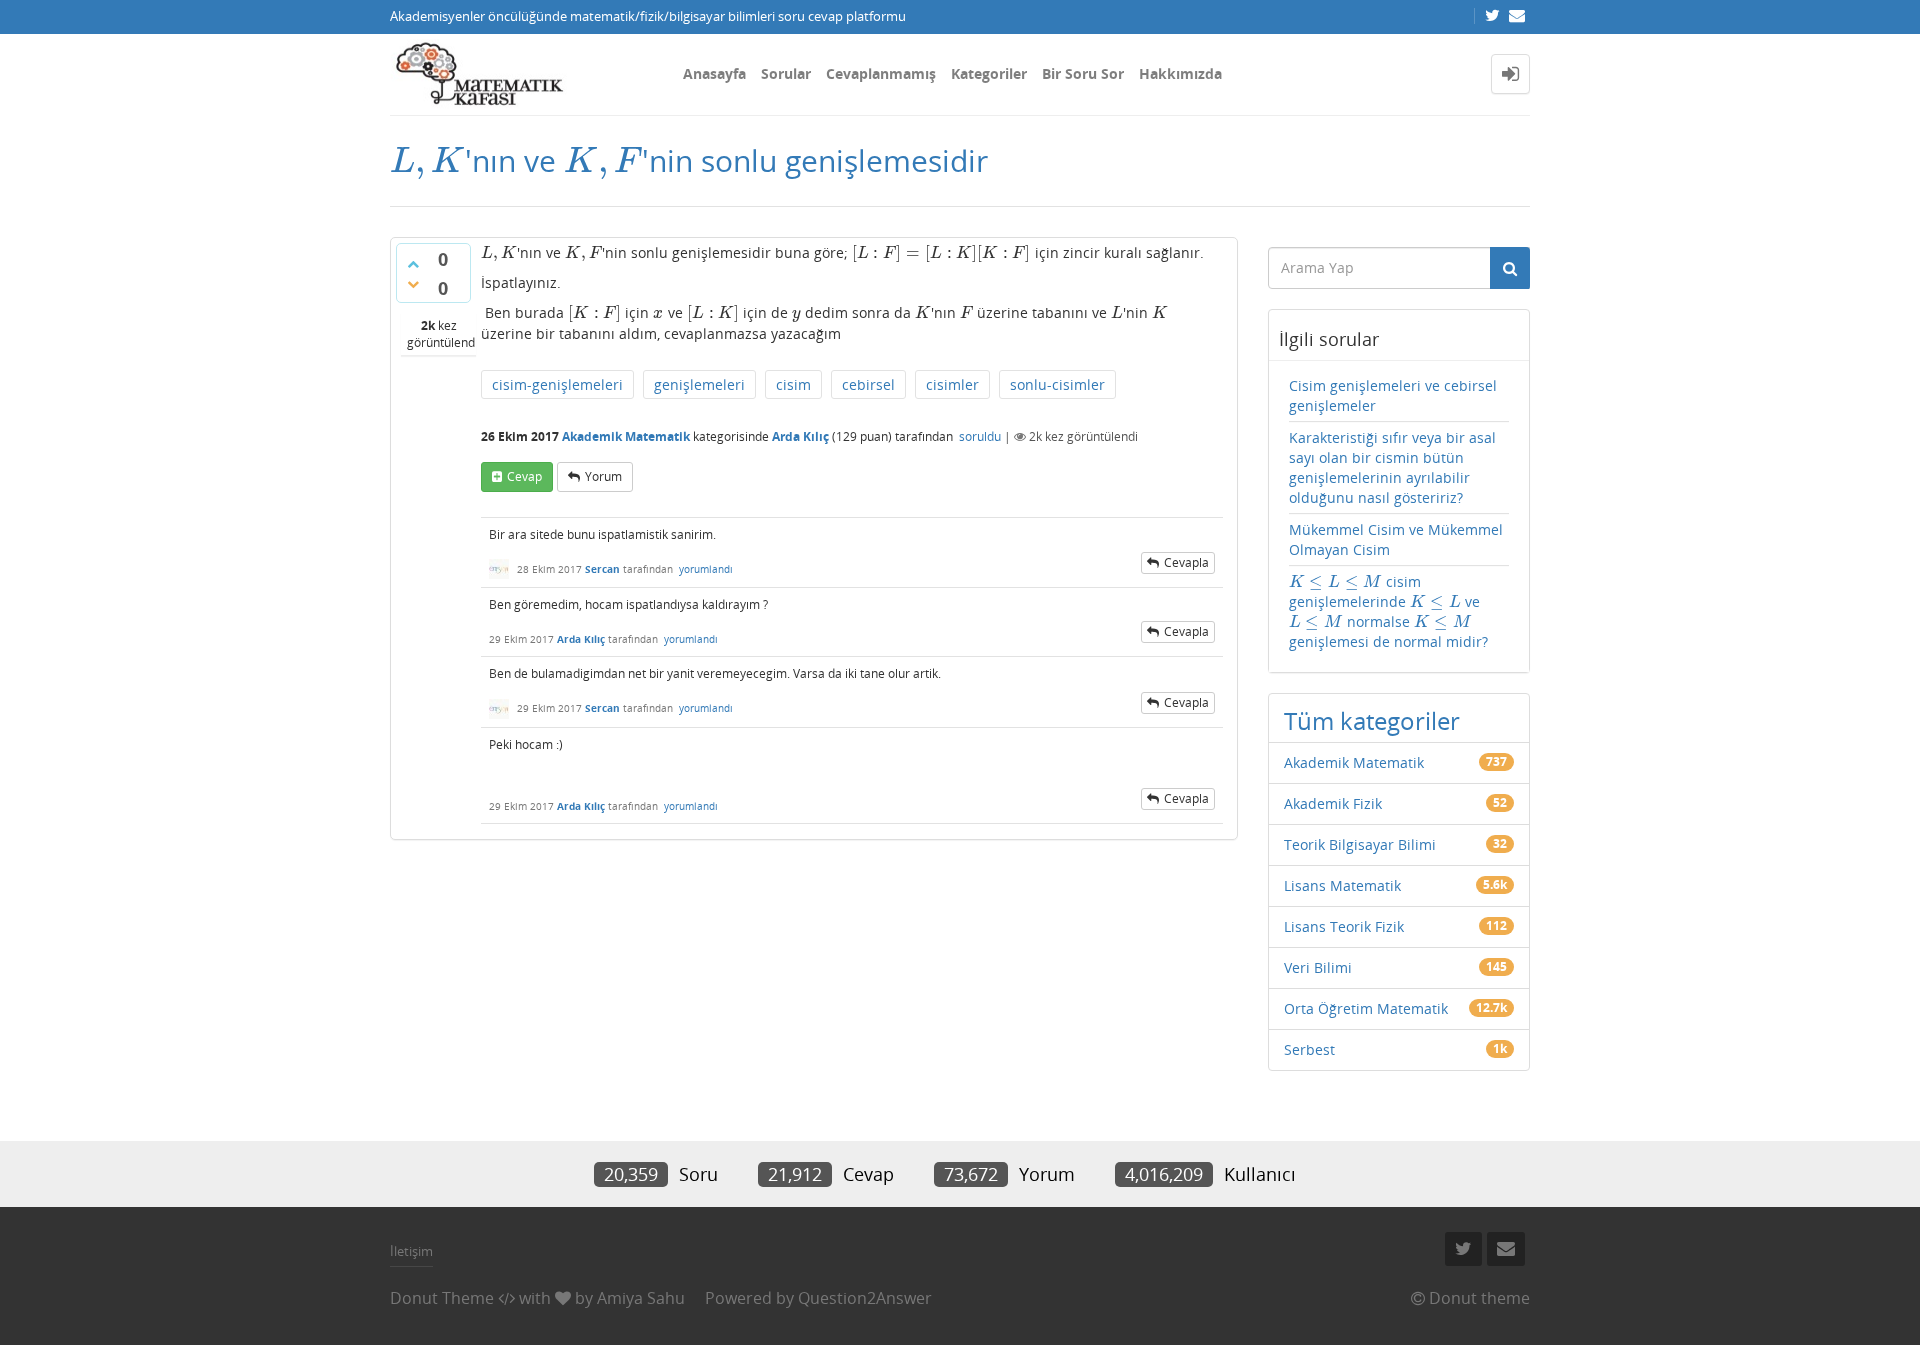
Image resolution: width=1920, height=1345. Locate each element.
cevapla (1186, 562)
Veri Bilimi (1318, 967)
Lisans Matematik (1342, 885)
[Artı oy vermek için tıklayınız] (413, 264)
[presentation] (427, 160)
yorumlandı (706, 569)
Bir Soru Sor (1083, 73)
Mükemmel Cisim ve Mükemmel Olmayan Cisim (1396, 539)
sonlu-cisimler (1057, 384)
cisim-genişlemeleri (557, 384)
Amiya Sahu (641, 1298)
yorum (603, 476)
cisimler (952, 384)
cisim (793, 384)
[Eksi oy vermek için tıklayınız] (413, 284)
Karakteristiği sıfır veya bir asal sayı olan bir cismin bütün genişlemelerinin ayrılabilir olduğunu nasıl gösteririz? (1392, 467)
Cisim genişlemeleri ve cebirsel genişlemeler (1393, 395)
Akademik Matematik (626, 436)
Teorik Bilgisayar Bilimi (1360, 844)
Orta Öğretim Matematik (1366, 1008)
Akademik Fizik (1333, 803)
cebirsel (868, 384)
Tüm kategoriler (1372, 720)
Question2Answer (865, 1298)
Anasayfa (714, 73)
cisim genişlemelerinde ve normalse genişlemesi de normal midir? (1388, 611)
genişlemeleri (699, 384)
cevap (524, 476)
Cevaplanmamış (881, 73)
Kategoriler (989, 73)
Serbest (1309, 1049)
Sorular (786, 73)
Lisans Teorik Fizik (1344, 926)
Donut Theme (442, 1298)
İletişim (411, 1251)
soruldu (980, 436)
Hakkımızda (1180, 73)
